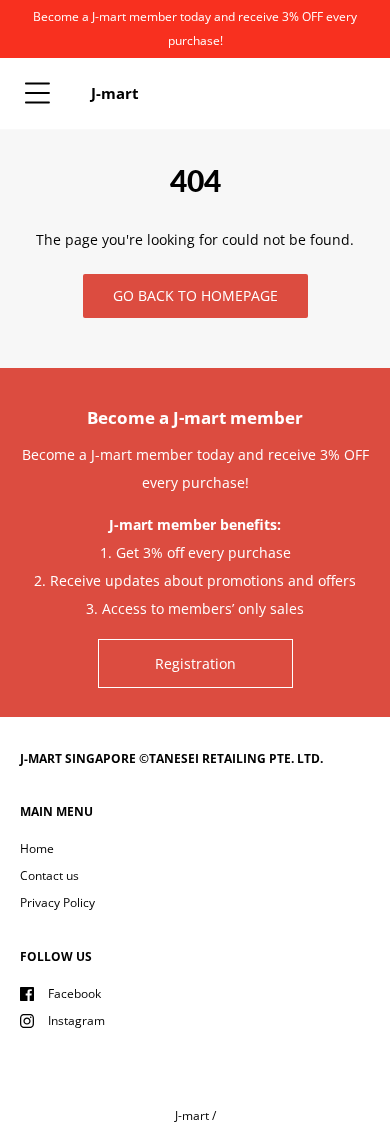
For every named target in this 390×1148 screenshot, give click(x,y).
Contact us (49, 875)
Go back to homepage (195, 295)
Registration (195, 663)
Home (37, 848)
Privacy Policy (57, 902)
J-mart (192, 1115)
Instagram (76, 1020)
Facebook (74, 993)
